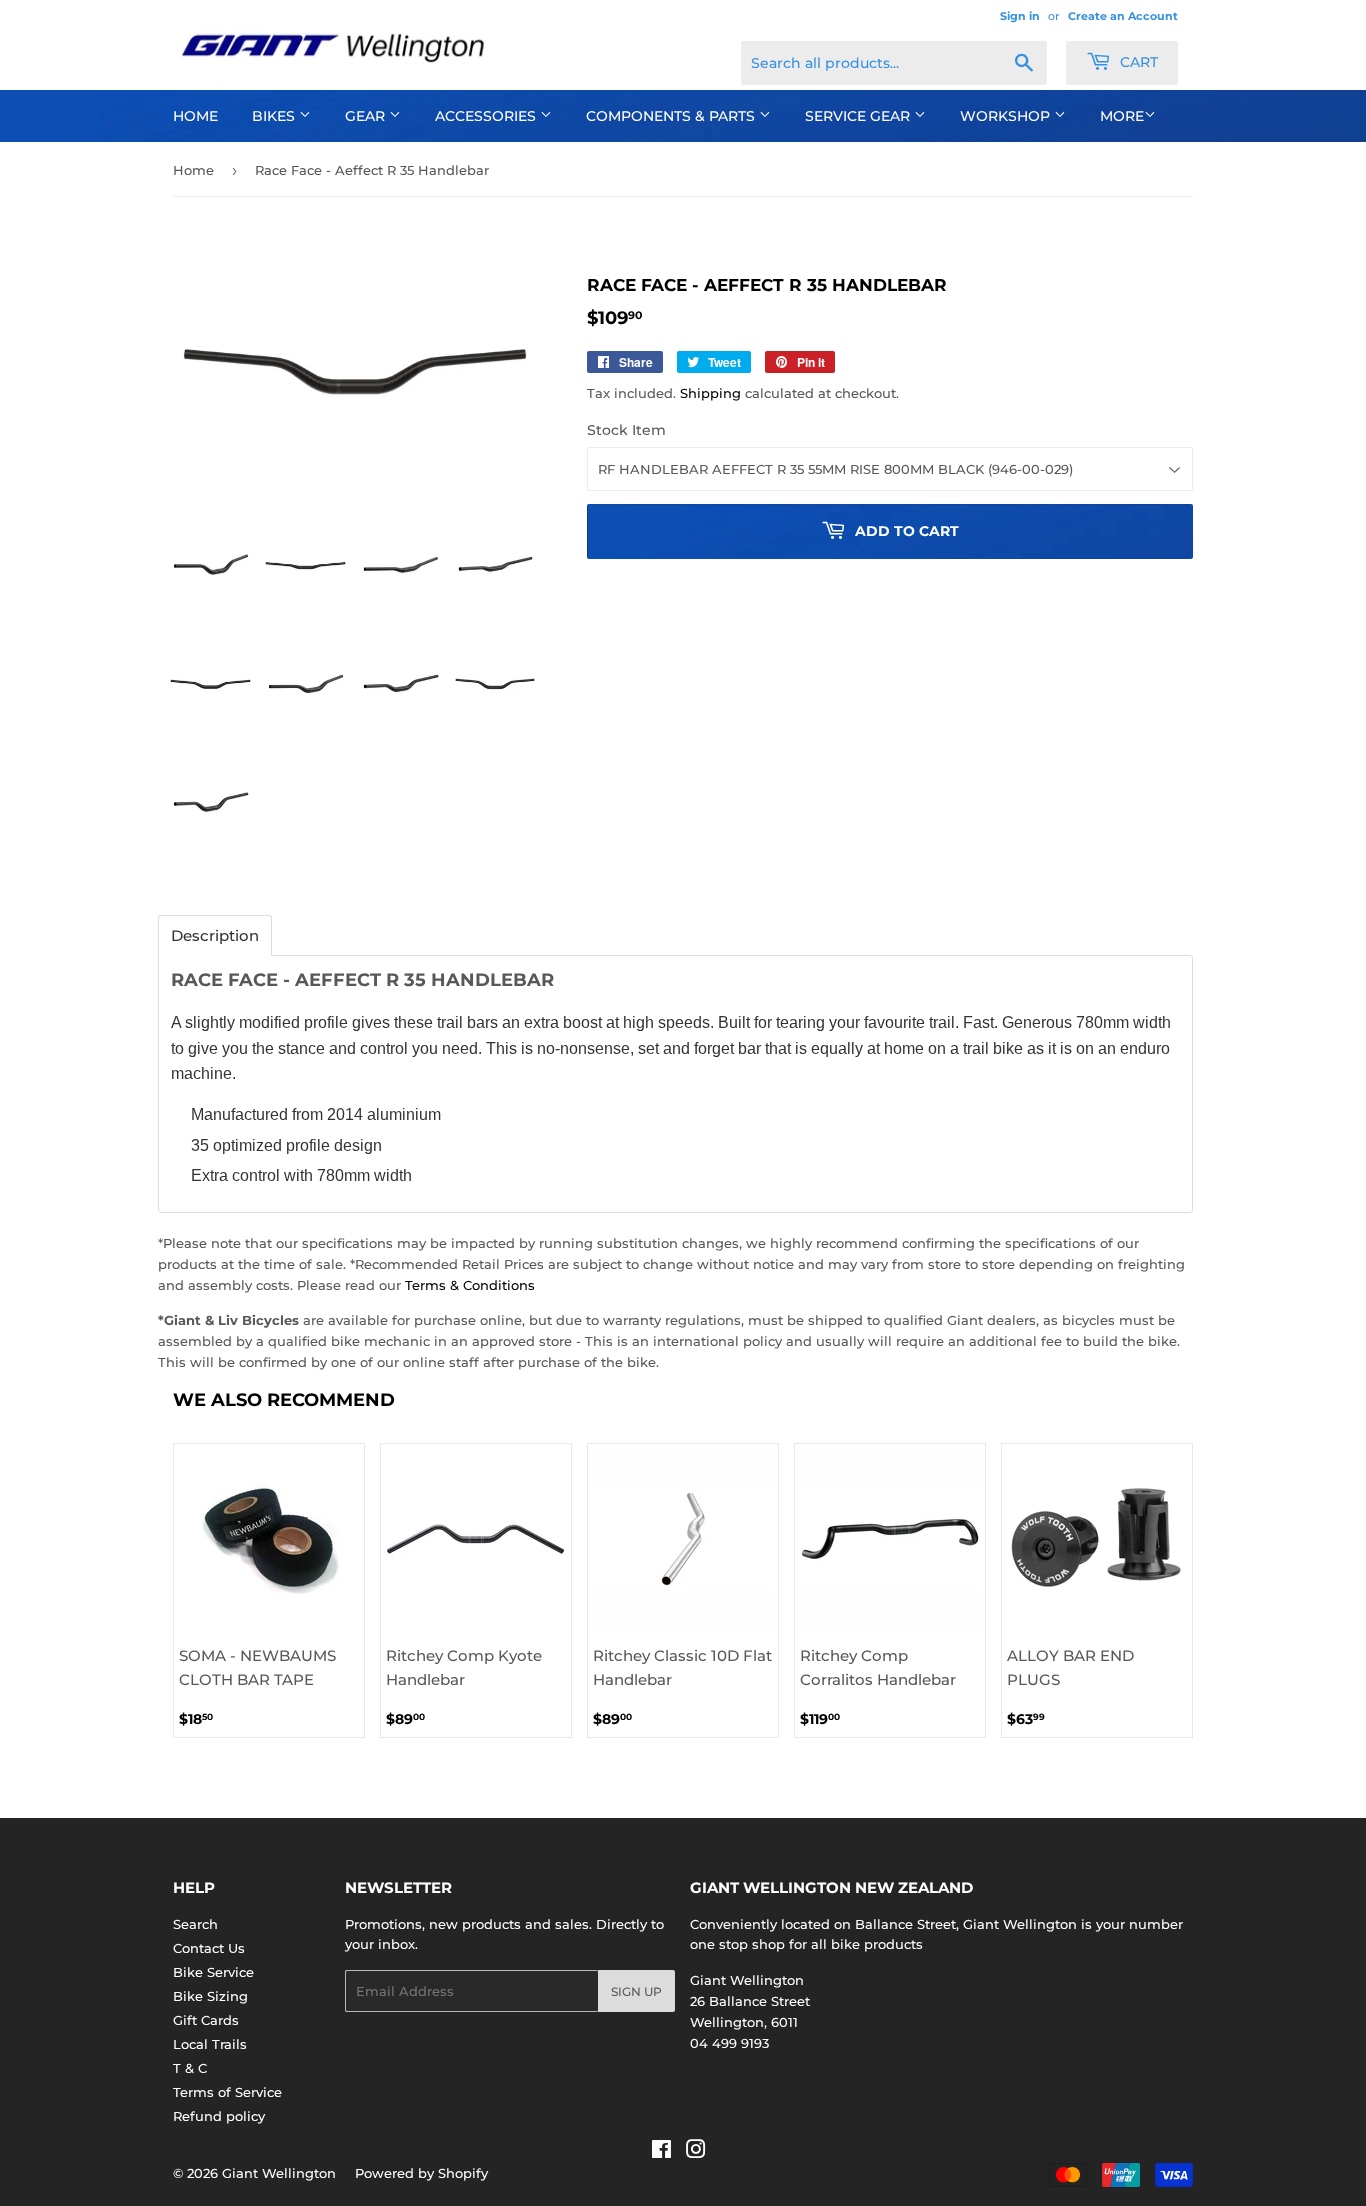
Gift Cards (206, 2020)
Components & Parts (672, 116)
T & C (190, 2068)
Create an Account (1123, 16)
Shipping (710, 393)
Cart (1137, 62)
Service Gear (859, 116)
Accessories (487, 116)
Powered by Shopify (421, 2173)
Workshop (1007, 116)
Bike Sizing (210, 1996)
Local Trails (210, 2044)
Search (195, 1924)
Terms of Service (227, 2092)
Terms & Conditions (470, 1285)
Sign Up (636, 1991)
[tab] (215, 935)
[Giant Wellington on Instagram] (696, 2152)
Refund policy (219, 2116)
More (1122, 116)
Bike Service (213, 1972)
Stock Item (626, 430)
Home (195, 116)
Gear (367, 116)
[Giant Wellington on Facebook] (661, 2152)
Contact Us (209, 1948)
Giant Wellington (279, 2173)
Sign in (1020, 16)
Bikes (275, 116)
